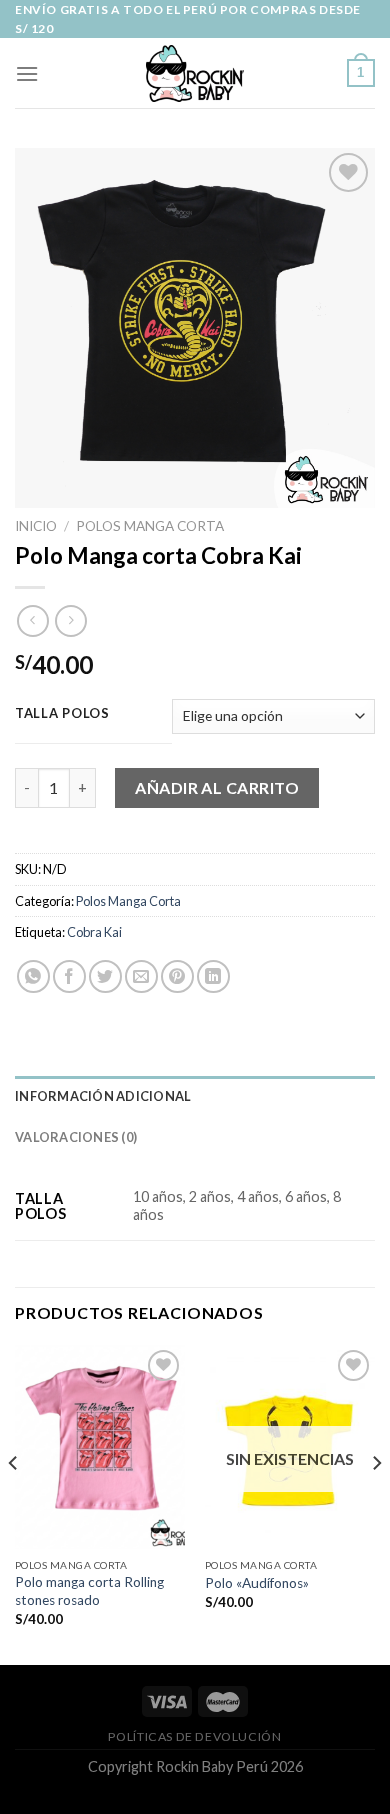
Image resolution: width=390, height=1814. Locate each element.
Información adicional (103, 1096)
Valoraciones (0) (76, 1137)
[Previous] (14, 1503)
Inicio (36, 526)
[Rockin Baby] (195, 73)
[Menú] (27, 73)
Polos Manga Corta (150, 526)
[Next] (376, 1503)
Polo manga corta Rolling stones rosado (89, 1591)
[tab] (195, 1096)
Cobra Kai (94, 932)
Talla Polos (62, 714)
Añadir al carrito (217, 787)
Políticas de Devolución (194, 1736)
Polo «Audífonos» (257, 1583)
